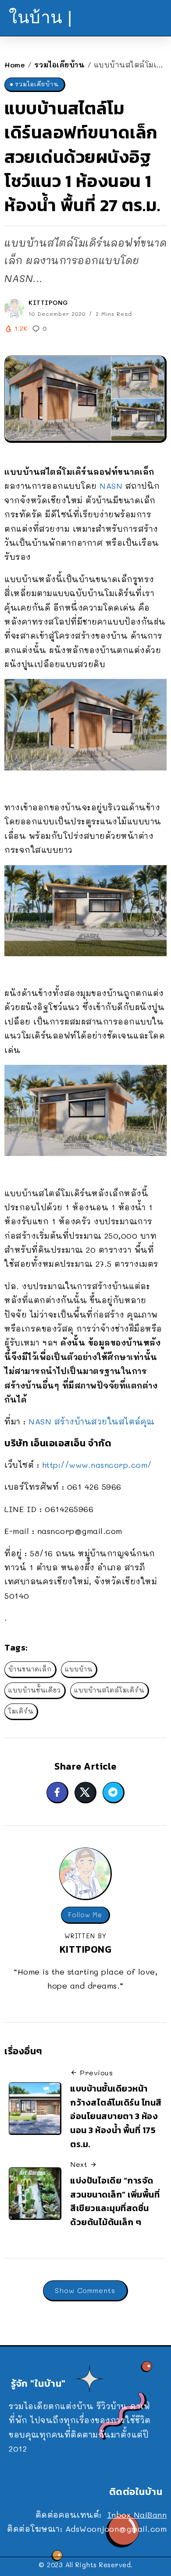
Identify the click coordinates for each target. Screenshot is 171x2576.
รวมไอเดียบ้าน (60, 65)
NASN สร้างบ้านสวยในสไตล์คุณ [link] (92, 1421)
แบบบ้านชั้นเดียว (35, 1690)
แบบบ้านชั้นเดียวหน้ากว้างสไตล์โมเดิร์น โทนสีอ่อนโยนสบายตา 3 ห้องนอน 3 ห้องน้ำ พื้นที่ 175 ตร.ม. (116, 2116)
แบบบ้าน (79, 1669)
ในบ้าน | (41, 17)
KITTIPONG (48, 302)
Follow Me (85, 1915)
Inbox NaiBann (137, 2515)
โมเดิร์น (21, 1711)
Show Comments (85, 2290)
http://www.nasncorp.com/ (97, 1465)
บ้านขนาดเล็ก (30, 1669)
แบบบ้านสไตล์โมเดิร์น (109, 1690)
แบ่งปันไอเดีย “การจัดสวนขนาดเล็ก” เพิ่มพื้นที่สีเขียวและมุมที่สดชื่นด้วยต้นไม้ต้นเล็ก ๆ (115, 2201)
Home (15, 65)
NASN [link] (111, 486)
